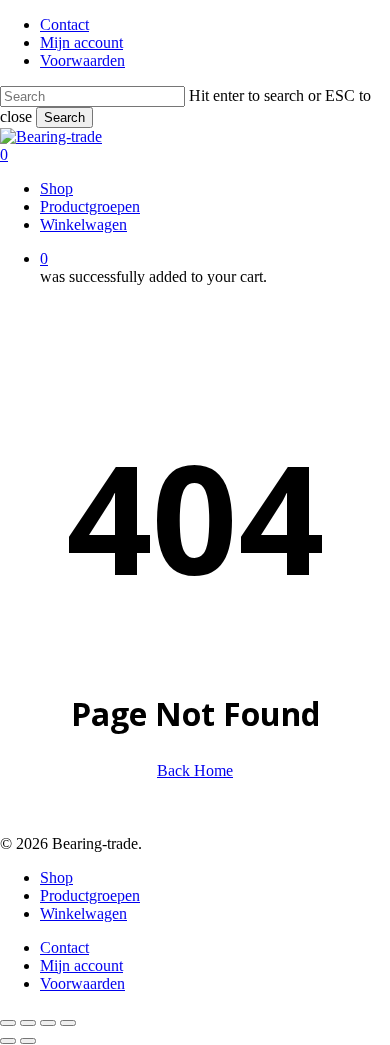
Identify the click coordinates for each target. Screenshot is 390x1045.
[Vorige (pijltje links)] (8, 1041)
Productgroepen (90, 895)
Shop (56, 877)
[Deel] (48, 1023)
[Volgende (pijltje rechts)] (28, 1041)
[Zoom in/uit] (8, 1023)
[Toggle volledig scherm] (28, 1023)
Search (64, 117)
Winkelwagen (83, 913)
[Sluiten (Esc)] (68, 1023)
